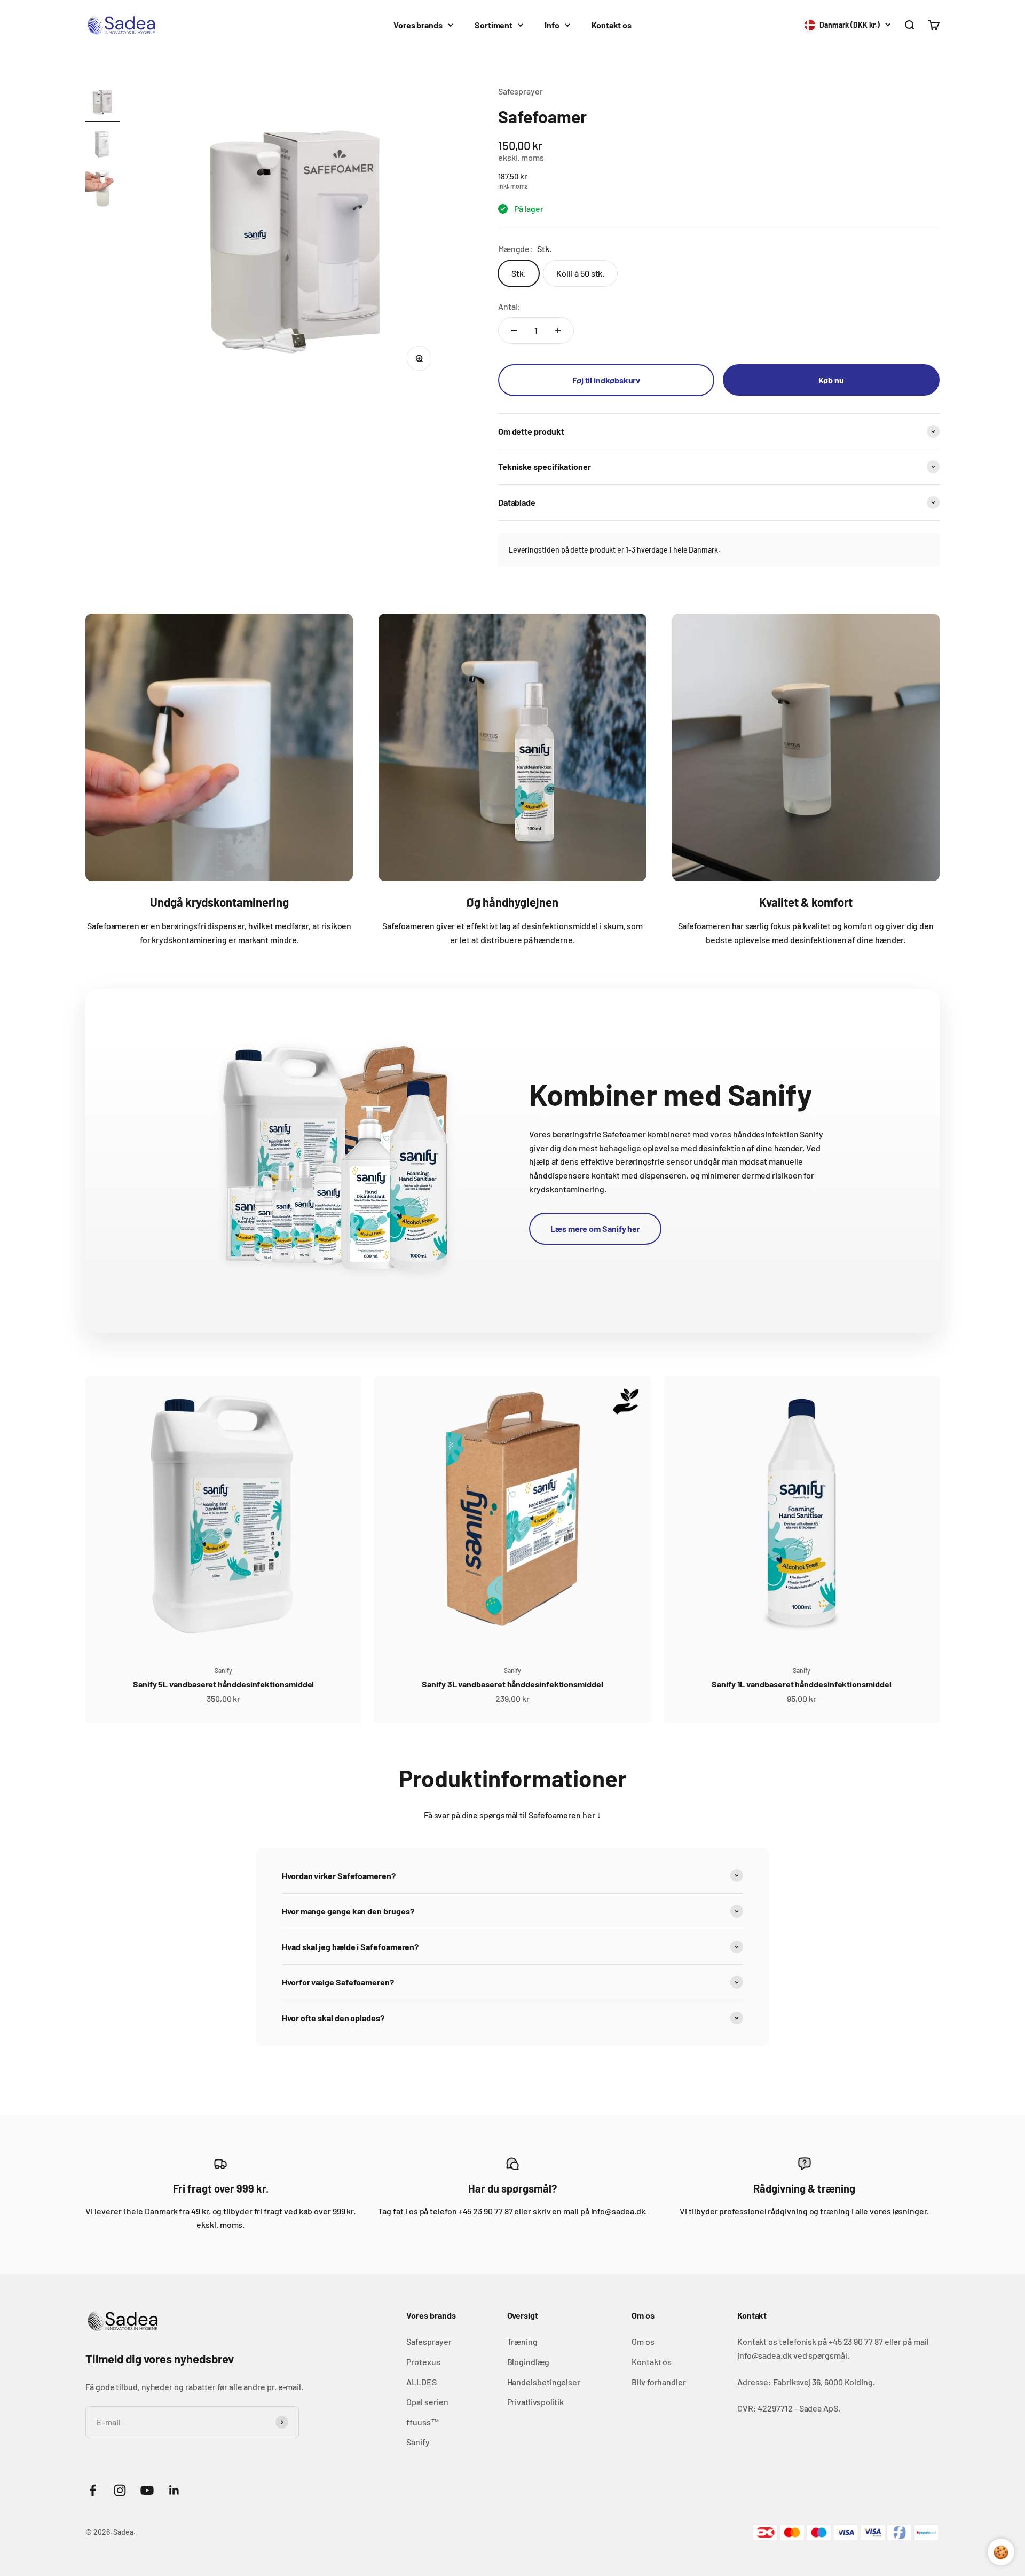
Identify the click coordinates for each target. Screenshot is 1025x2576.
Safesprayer (521, 91)
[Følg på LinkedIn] (174, 2490)
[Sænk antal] (514, 331)
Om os (643, 2341)
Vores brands (418, 25)
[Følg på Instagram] (120, 2490)
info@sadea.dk (764, 2355)
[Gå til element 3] (102, 190)
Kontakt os (612, 25)
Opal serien (427, 2402)
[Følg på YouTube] (147, 2490)
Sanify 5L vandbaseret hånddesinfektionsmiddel (223, 1684)
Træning (522, 2341)
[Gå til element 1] (102, 103)
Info (552, 25)
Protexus (423, 2362)
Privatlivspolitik (536, 2402)
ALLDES (421, 2382)
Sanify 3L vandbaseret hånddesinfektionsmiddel (512, 1684)
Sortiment (494, 25)
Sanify (223, 1670)
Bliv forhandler (659, 2382)
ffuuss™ (423, 2422)
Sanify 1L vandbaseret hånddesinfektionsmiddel (801, 1684)
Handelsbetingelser (544, 2382)
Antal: (510, 306)
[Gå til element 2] (102, 146)
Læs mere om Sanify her (595, 1228)
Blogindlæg (528, 2362)
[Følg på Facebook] (93, 2490)
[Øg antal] (558, 331)
